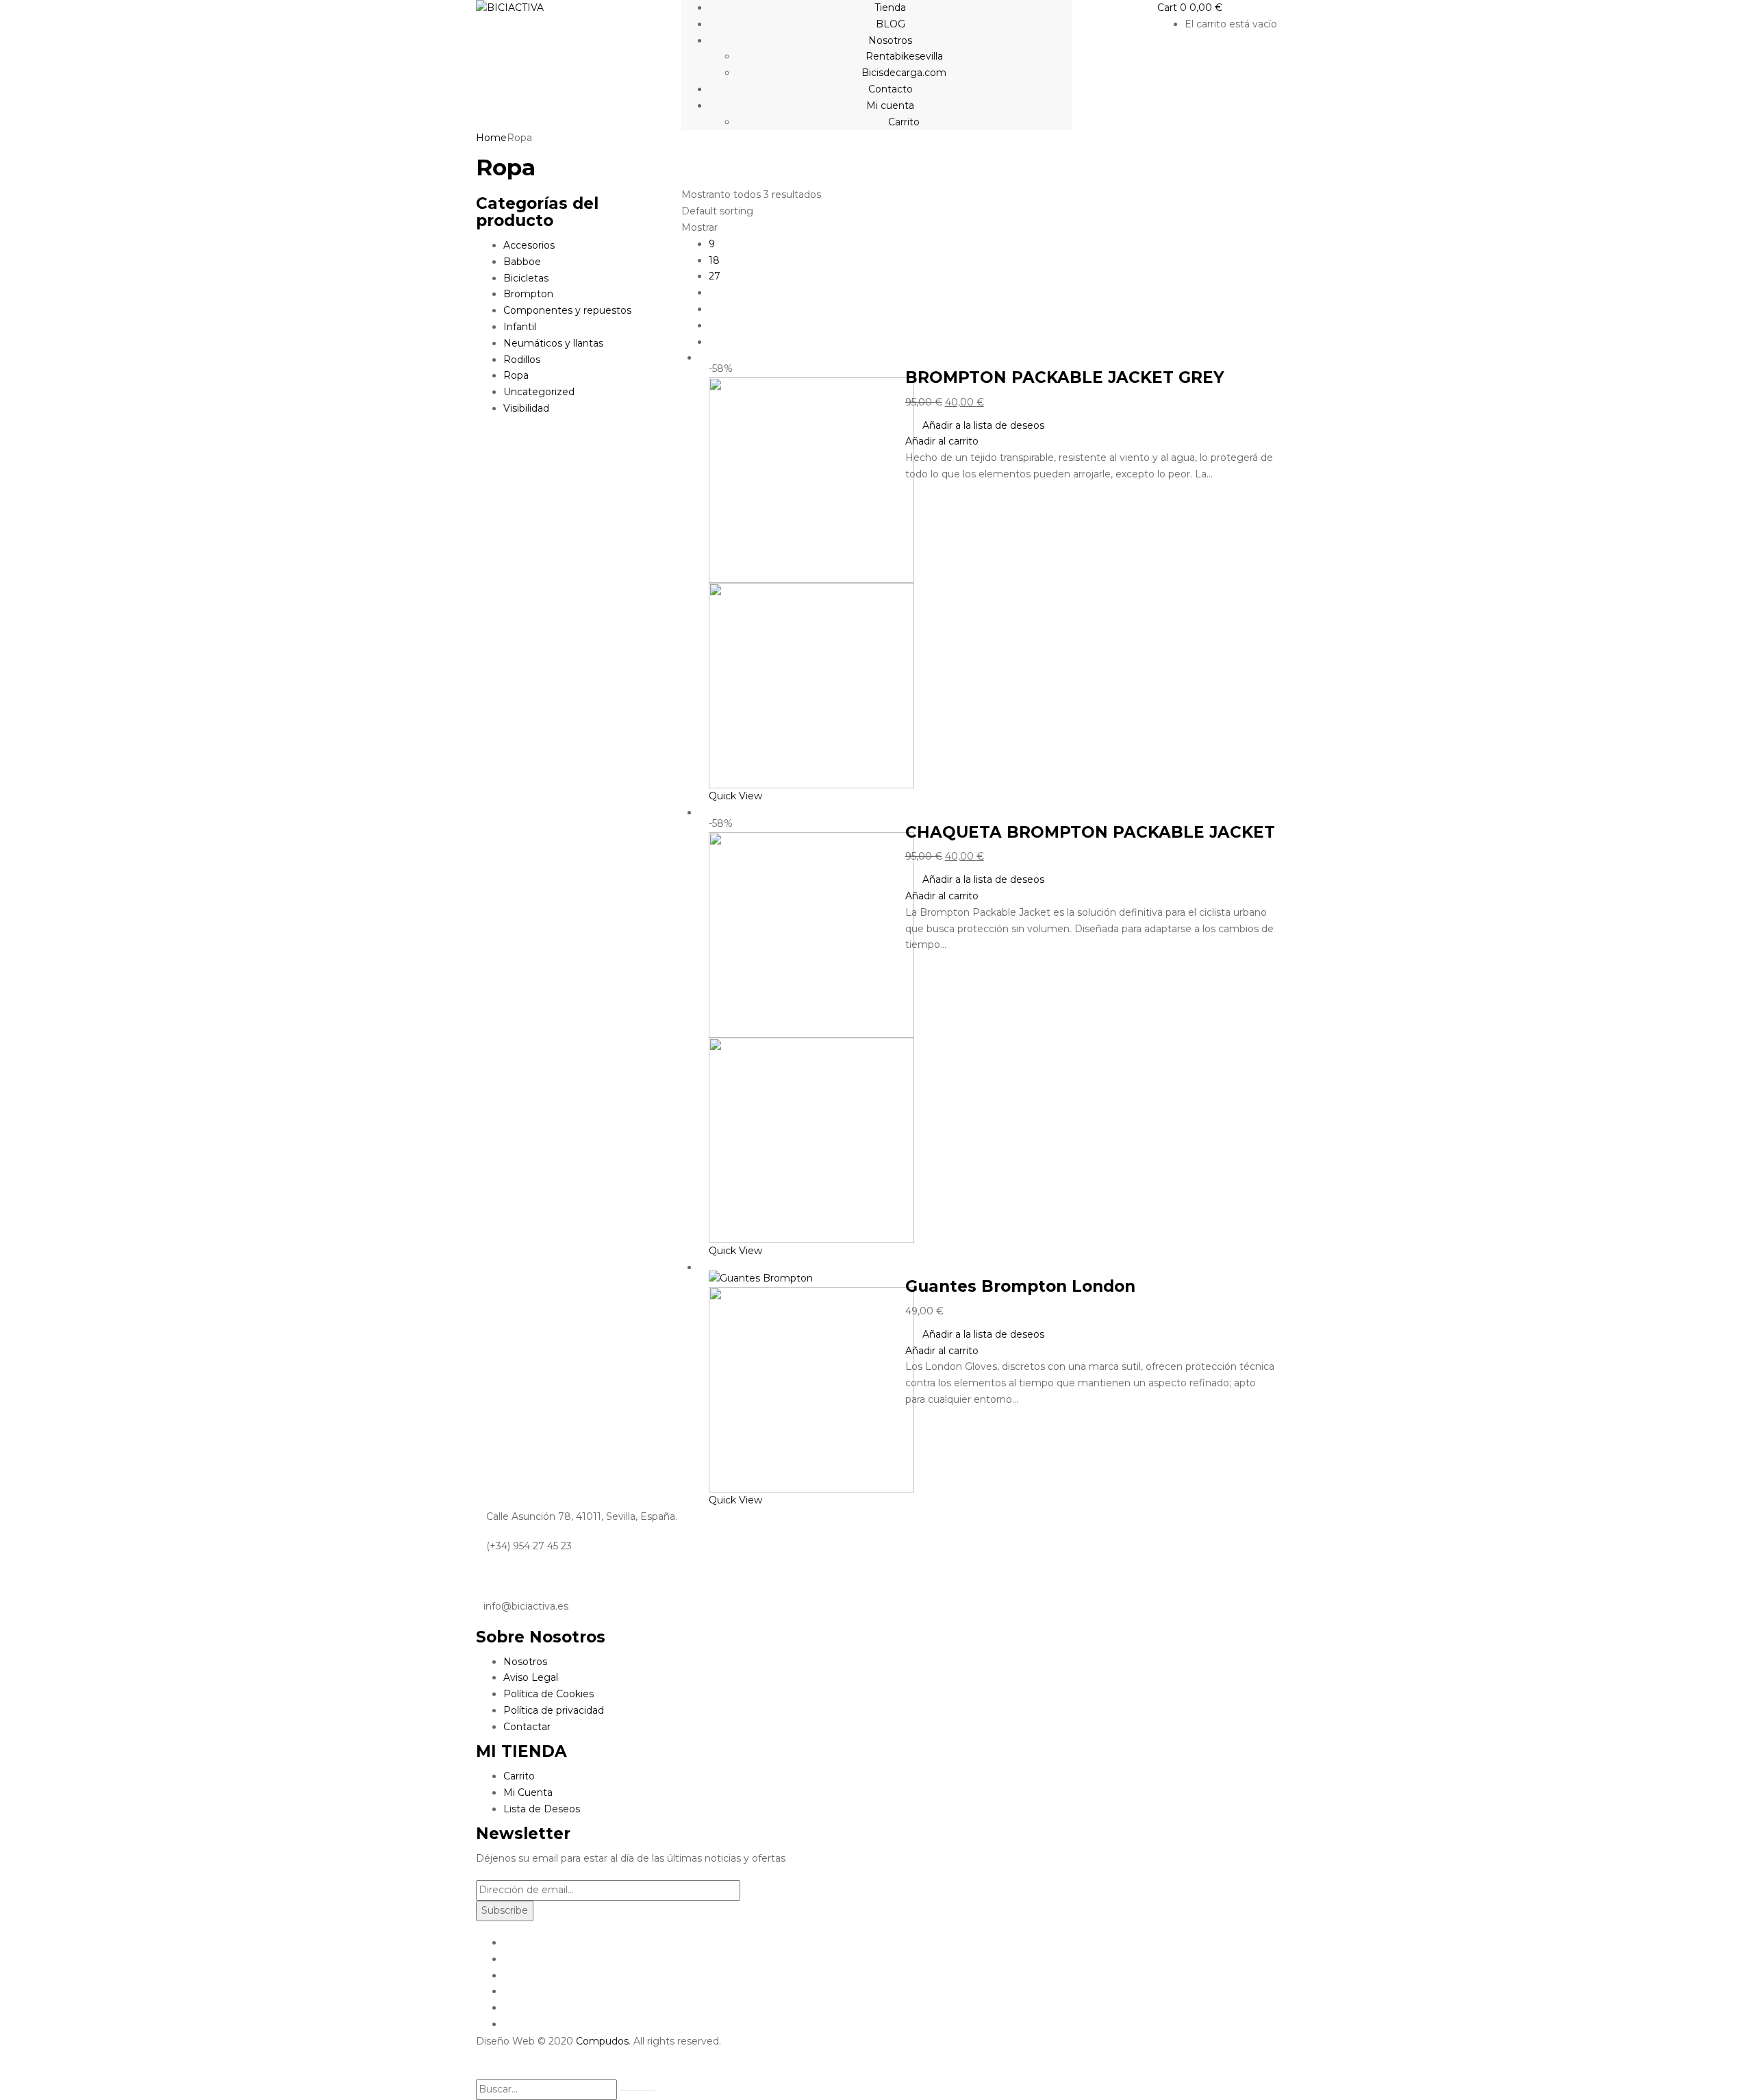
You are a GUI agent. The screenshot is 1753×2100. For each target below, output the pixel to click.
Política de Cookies (548, 1694)
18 (714, 260)
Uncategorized (539, 392)
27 (715, 276)
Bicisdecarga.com (904, 73)
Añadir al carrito (942, 441)
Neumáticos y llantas (553, 343)
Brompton (528, 294)
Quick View (737, 796)
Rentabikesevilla (904, 56)
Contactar (527, 1727)
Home (491, 138)
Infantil (520, 327)
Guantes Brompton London (1020, 1286)
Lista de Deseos (542, 1809)
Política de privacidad (554, 1710)
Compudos (602, 2041)
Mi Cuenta (528, 1792)
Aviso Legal (531, 1677)
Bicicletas (526, 278)
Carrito (904, 122)
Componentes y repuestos (567, 310)
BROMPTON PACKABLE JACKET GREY (1065, 377)
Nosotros (525, 1662)
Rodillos (522, 360)
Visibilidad (526, 408)
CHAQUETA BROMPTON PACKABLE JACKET (1090, 832)
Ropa (516, 375)
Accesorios (529, 245)
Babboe (522, 262)
